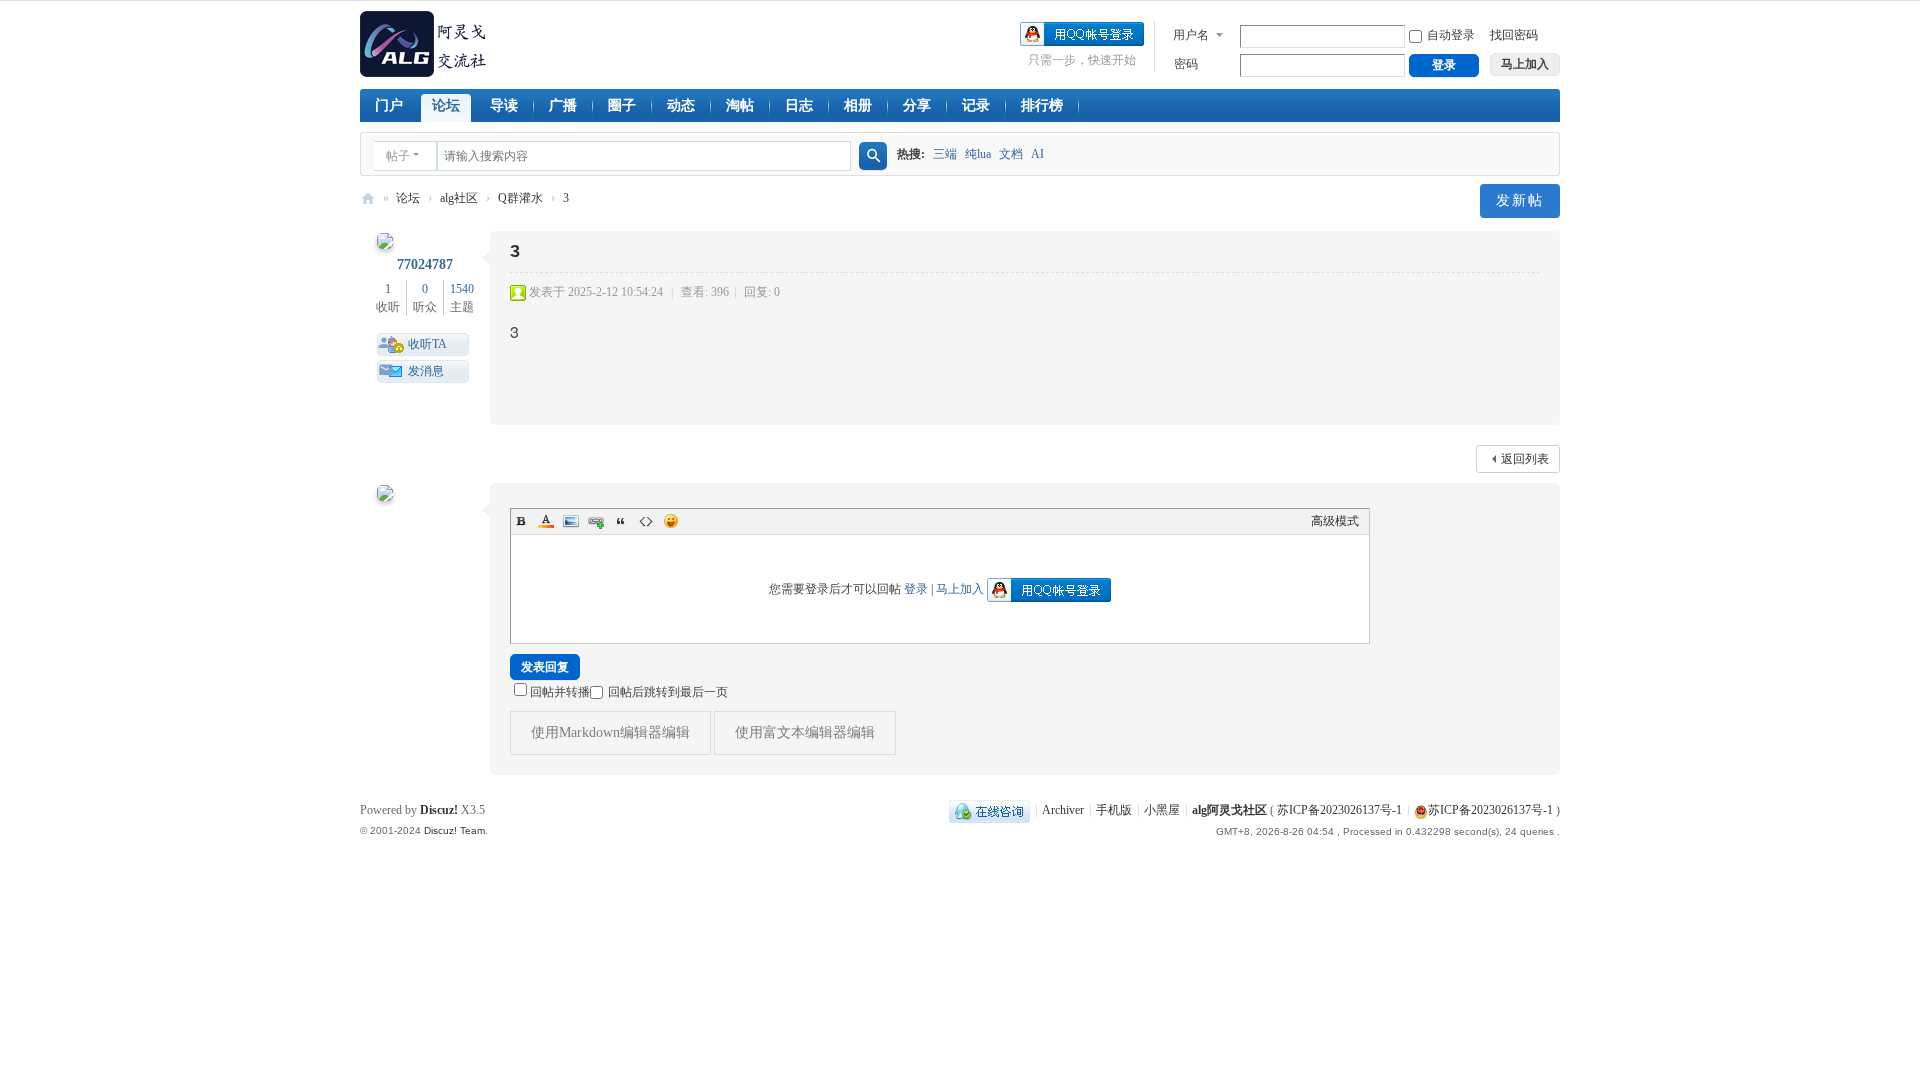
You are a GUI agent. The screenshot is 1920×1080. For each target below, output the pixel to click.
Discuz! (439, 810)
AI (1037, 154)
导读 (504, 105)
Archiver (1063, 810)
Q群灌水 (520, 198)
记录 (976, 105)
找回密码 (1514, 35)
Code (646, 521)
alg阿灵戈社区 (368, 198)
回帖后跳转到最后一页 (668, 692)
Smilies (671, 521)
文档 (1011, 154)
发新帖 (1520, 200)
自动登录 (1451, 35)
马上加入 (960, 589)
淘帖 (740, 105)
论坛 (446, 105)
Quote (621, 521)
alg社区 (459, 198)
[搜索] (873, 156)
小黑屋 (1162, 810)
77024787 (425, 264)
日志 (799, 105)
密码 (1186, 64)
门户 (389, 105)
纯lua (978, 154)
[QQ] (989, 810)
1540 (462, 289)
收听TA (427, 344)
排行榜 (1042, 105)
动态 (681, 105)
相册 (858, 105)
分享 (917, 105)
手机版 (1114, 810)
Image (571, 521)
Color (546, 521)
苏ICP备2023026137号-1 (1339, 810)
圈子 (622, 105)
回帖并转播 (560, 692)
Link (596, 521)
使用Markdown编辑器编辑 (610, 732)
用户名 (1191, 35)
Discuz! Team (454, 830)
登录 (916, 589)
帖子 (398, 156)
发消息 (426, 371)
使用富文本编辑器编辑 (805, 732)
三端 (945, 154)
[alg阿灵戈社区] (424, 43)
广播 (563, 105)
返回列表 (1525, 459)
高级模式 (1335, 521)
